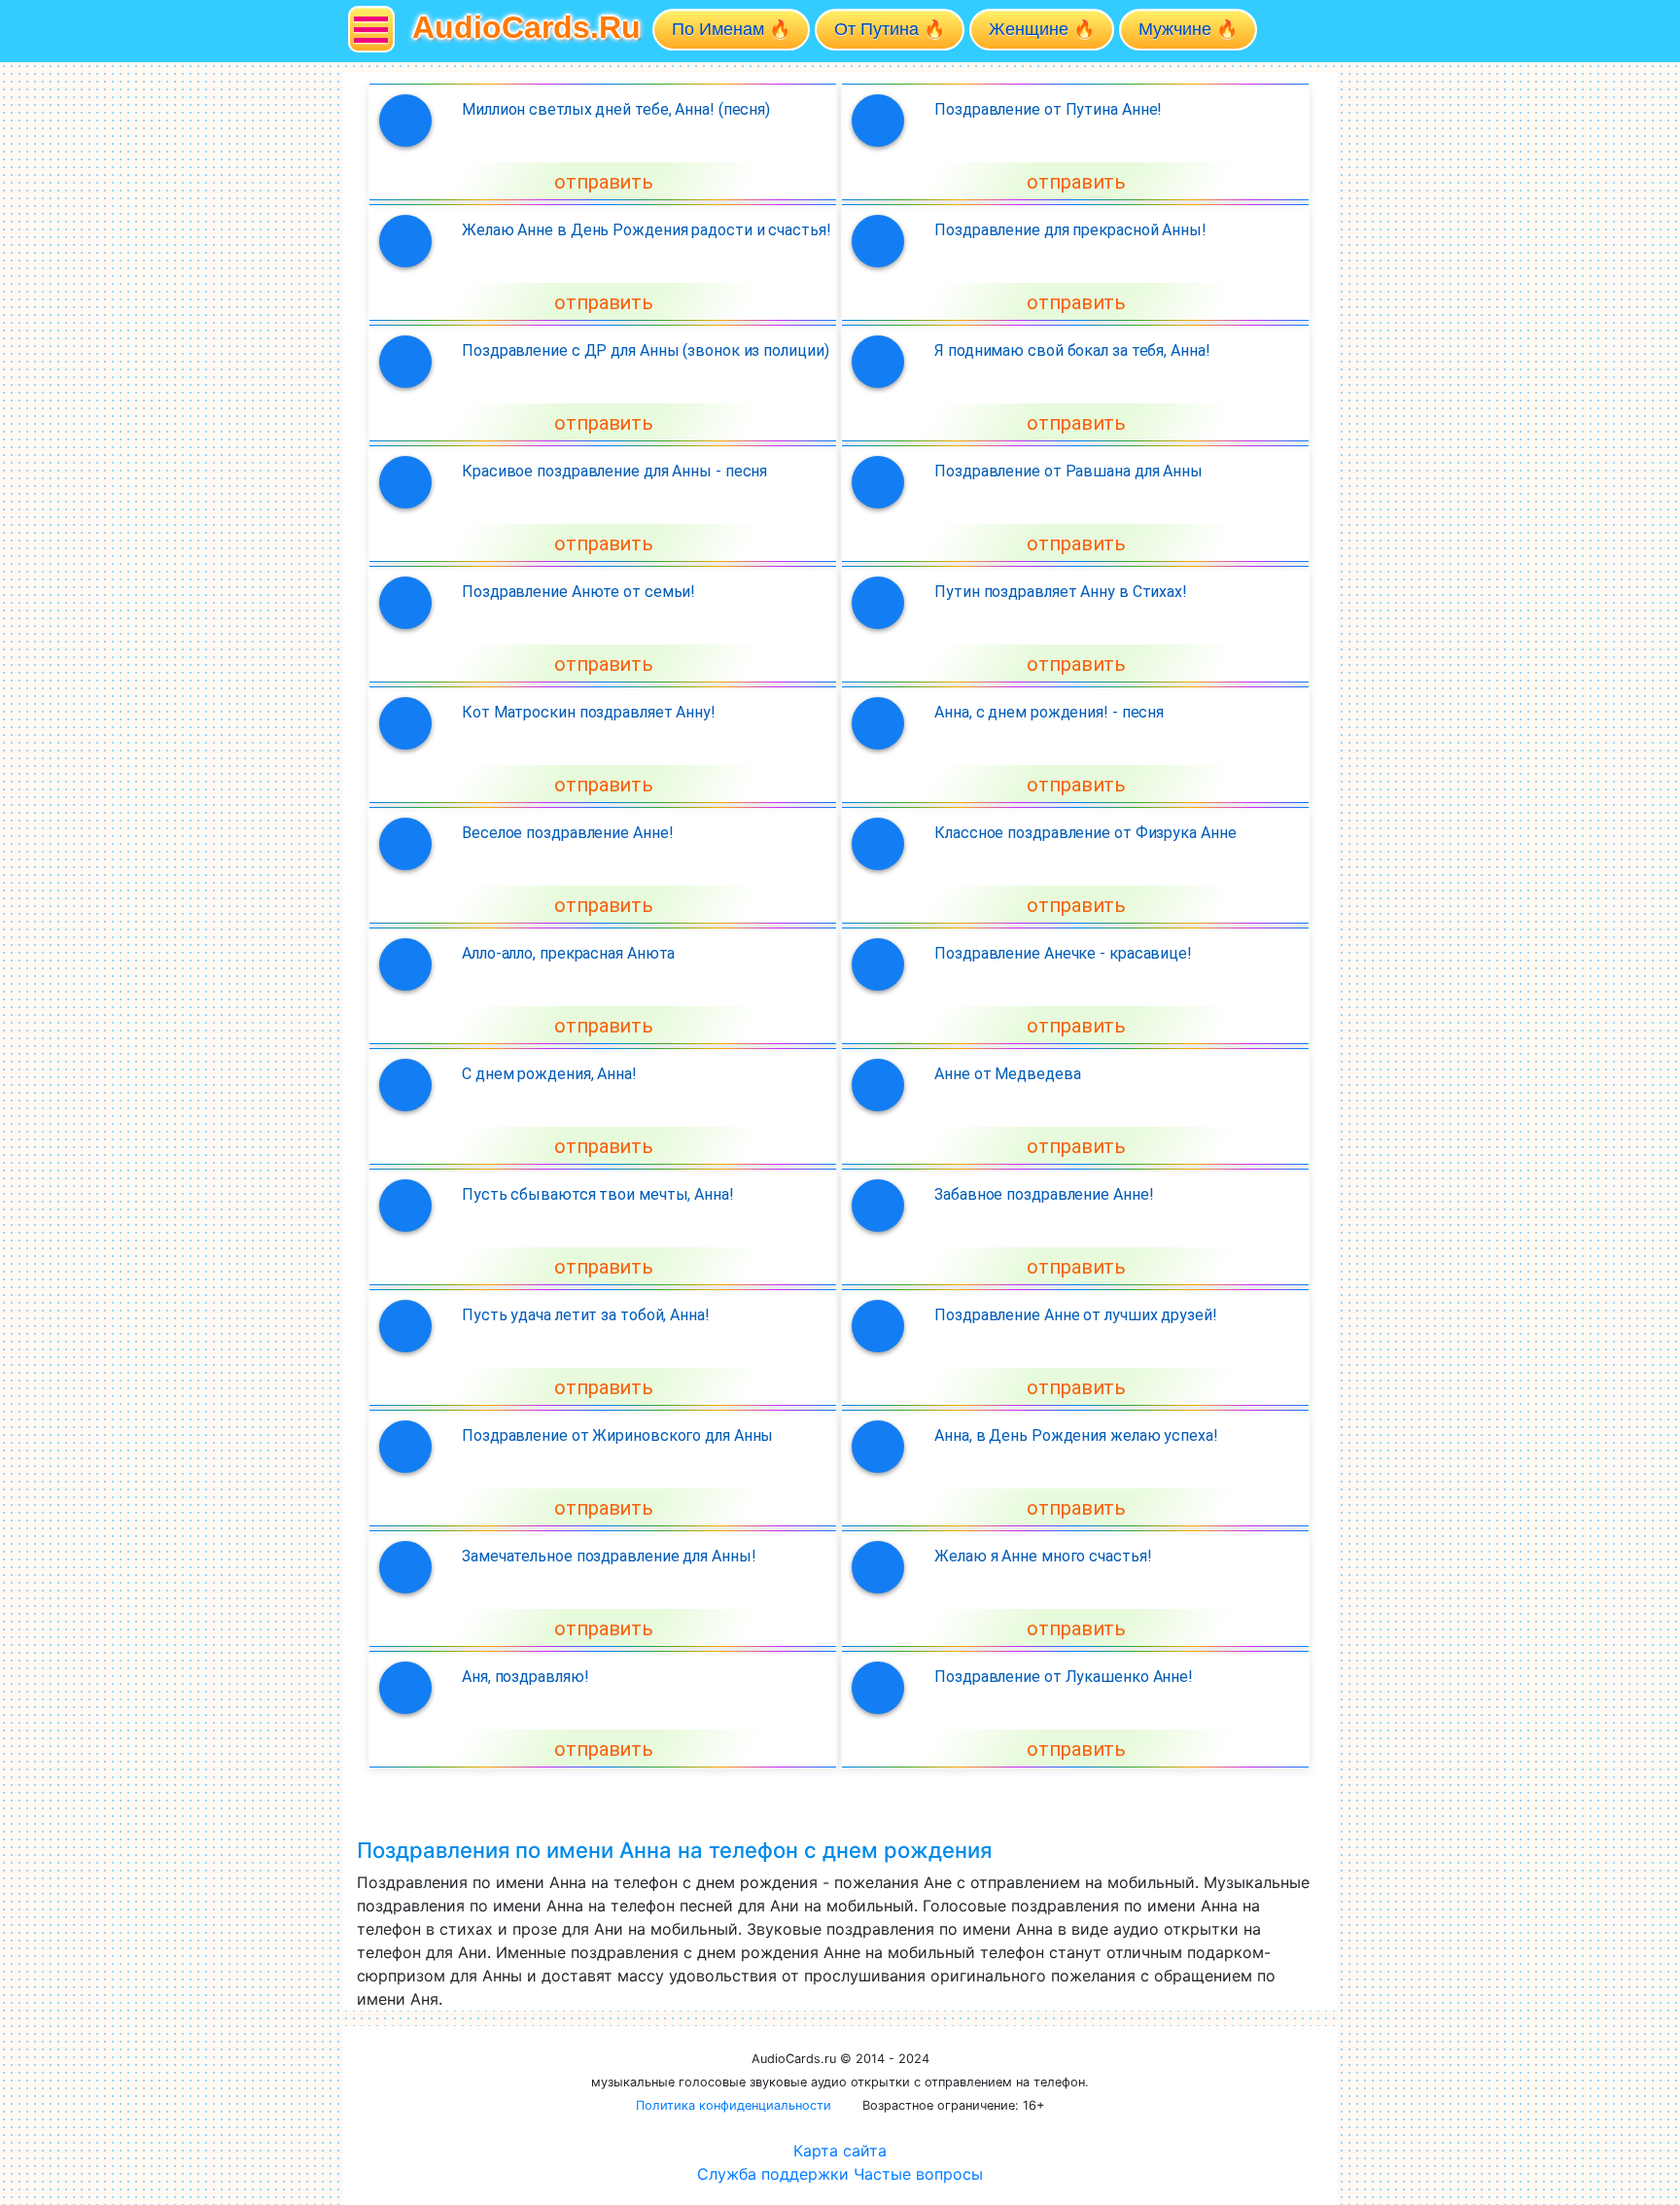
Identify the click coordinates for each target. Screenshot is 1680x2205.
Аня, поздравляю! (525, 1677)
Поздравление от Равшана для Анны (1068, 471)
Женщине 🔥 (1042, 29)
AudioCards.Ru (526, 27)
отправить (604, 182)
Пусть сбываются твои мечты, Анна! (598, 1194)
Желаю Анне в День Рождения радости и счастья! (647, 230)
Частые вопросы (918, 2174)
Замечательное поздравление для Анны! (609, 1556)
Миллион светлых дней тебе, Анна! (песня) (616, 109)
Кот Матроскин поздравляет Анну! (589, 712)
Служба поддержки (773, 2174)
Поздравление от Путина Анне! (1048, 109)
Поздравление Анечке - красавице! (1063, 953)
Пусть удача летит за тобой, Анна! (586, 1315)
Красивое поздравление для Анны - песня (614, 471)
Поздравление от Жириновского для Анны (617, 1435)
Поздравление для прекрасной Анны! (1070, 230)
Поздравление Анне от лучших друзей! (1076, 1315)
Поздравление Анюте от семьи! (578, 592)
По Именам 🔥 (731, 29)
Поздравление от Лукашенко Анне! (1064, 1677)
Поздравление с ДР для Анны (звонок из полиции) (645, 350)
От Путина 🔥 (890, 29)
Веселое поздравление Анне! (567, 833)
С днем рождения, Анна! (549, 1074)
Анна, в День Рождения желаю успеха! (1076, 1435)
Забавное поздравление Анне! (1044, 1194)
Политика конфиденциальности (734, 2105)
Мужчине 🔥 (1188, 29)
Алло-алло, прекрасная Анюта (568, 953)
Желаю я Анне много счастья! (1043, 1556)
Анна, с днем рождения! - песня (1049, 712)
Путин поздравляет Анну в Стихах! (1061, 592)
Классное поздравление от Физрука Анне (1085, 833)
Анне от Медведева (1007, 1074)
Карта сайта (840, 2151)
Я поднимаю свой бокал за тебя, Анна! (1072, 350)
